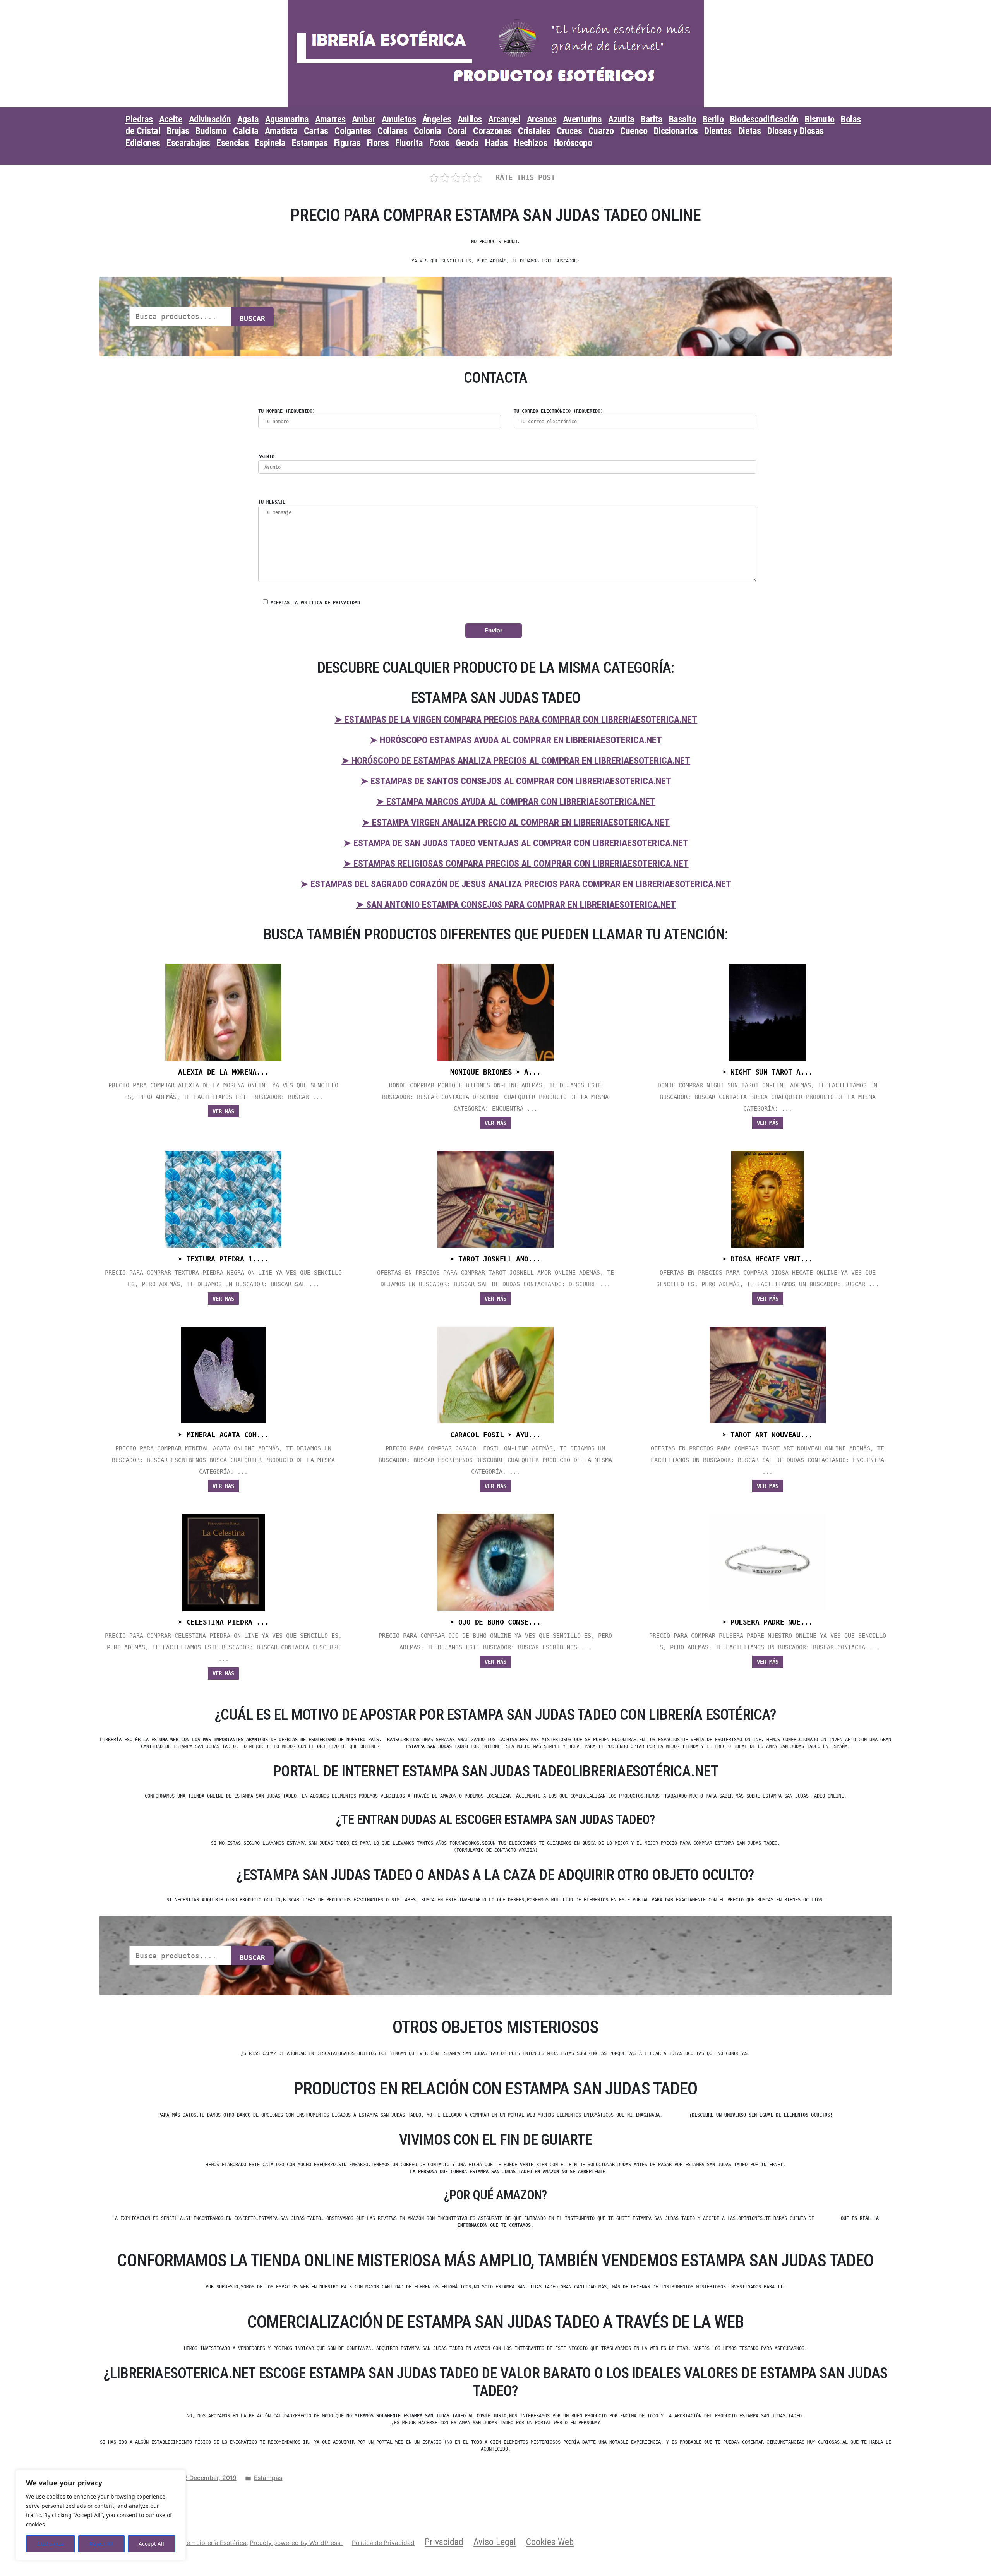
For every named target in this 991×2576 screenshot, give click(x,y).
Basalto (683, 119)
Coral (457, 131)
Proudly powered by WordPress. (297, 2543)
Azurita (621, 119)
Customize (51, 2544)
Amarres (330, 119)
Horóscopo (573, 143)
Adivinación (210, 119)
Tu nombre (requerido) (287, 411)
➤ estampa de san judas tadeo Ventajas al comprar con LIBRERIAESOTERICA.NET (516, 843)
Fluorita (409, 143)
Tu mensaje (272, 502)
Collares (392, 131)
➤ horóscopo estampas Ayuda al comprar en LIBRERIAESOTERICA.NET (516, 740)
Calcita (246, 131)
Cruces (569, 131)
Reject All (101, 2544)
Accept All (151, 2544)
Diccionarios (676, 131)
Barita (652, 119)
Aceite (171, 119)
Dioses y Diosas (796, 131)
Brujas (178, 131)
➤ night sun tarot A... (768, 1072)
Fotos (439, 143)
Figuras (347, 143)
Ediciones (143, 143)
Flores (378, 143)
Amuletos (399, 119)
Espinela (270, 143)
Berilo (713, 119)
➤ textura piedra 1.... (223, 1259)
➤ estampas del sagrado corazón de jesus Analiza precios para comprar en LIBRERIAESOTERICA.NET (516, 884)
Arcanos (542, 119)
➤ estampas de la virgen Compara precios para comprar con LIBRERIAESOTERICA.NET (516, 720)
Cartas (316, 131)
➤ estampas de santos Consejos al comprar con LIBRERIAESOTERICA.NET (516, 781)
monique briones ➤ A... (495, 1072)
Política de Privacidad (383, 2543)
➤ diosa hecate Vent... (768, 1259)
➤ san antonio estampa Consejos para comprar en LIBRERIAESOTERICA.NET (516, 905)
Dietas (750, 131)
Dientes (718, 131)
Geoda (467, 143)
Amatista (281, 131)
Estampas (310, 143)
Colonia (428, 131)
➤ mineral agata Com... (223, 1435)
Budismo (211, 131)
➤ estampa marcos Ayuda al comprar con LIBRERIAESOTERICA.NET (516, 802)
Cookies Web (550, 2542)
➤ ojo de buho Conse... (495, 1622)
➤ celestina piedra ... (223, 1622)
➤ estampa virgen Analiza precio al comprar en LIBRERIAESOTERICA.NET (516, 823)
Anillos (470, 119)
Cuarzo (601, 131)
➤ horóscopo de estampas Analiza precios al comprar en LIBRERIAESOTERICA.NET (516, 761)
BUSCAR (252, 318)
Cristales (534, 131)
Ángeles (437, 119)
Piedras (139, 119)
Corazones (492, 131)
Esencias (232, 143)
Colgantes (353, 131)
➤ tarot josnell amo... (495, 1259)
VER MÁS (223, 1111)
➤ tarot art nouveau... (768, 1435)
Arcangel (504, 119)
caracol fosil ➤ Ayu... (495, 1435)
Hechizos (531, 143)
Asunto (266, 457)
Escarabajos (188, 143)
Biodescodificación (764, 119)
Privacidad (444, 2542)
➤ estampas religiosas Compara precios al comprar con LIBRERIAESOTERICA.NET (516, 864)
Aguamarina (287, 119)
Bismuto (820, 119)
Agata (248, 119)
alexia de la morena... (223, 1072)
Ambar (364, 119)
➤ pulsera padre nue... (768, 1622)
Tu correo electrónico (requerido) (558, 411)
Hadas (496, 143)
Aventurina (582, 119)
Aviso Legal (495, 2542)
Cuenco (634, 131)
